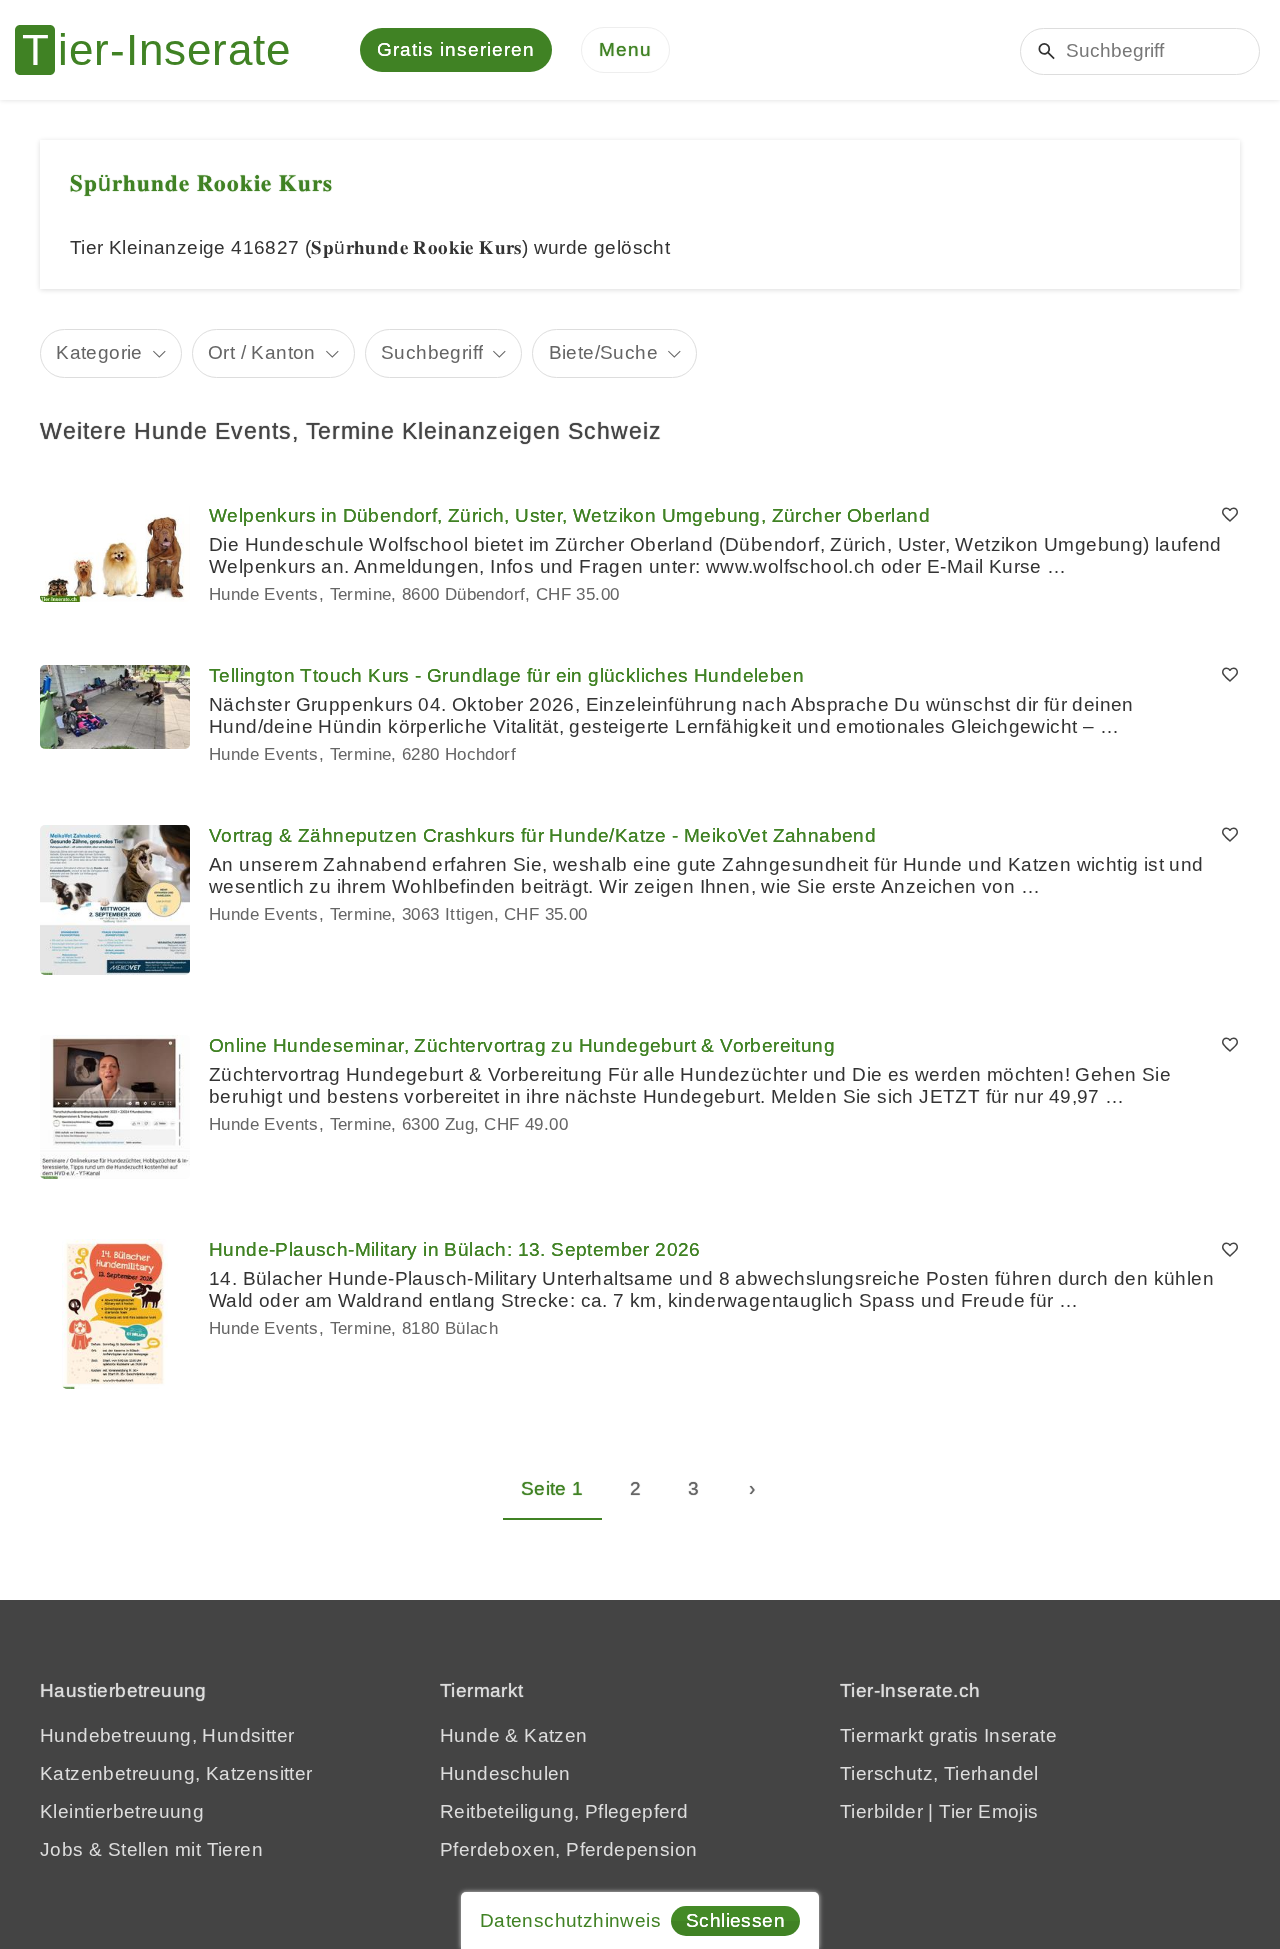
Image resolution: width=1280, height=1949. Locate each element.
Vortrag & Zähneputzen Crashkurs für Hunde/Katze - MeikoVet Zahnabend (542, 835)
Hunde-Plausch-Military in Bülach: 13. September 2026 (455, 1249)
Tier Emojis (988, 1811)
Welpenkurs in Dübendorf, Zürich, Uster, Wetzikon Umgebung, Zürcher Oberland (569, 515)
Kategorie (99, 352)
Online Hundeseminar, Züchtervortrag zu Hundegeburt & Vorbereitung (522, 1045)
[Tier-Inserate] (165, 50)
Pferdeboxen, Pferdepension (568, 1849)
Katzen (555, 1735)
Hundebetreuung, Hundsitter (167, 1735)
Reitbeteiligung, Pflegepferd (564, 1811)
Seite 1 (552, 1488)
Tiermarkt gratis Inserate (948, 1735)
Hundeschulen (505, 1773)
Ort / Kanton (262, 352)
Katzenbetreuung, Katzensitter (176, 1773)
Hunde (470, 1735)
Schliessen (735, 1920)
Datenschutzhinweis (570, 1920)
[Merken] (1230, 516)
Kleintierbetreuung (122, 1811)
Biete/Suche (603, 352)
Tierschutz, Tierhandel (939, 1773)
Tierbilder (881, 1811)
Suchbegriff (432, 352)
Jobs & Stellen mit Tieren (151, 1849)
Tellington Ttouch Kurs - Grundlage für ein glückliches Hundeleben (506, 675)
